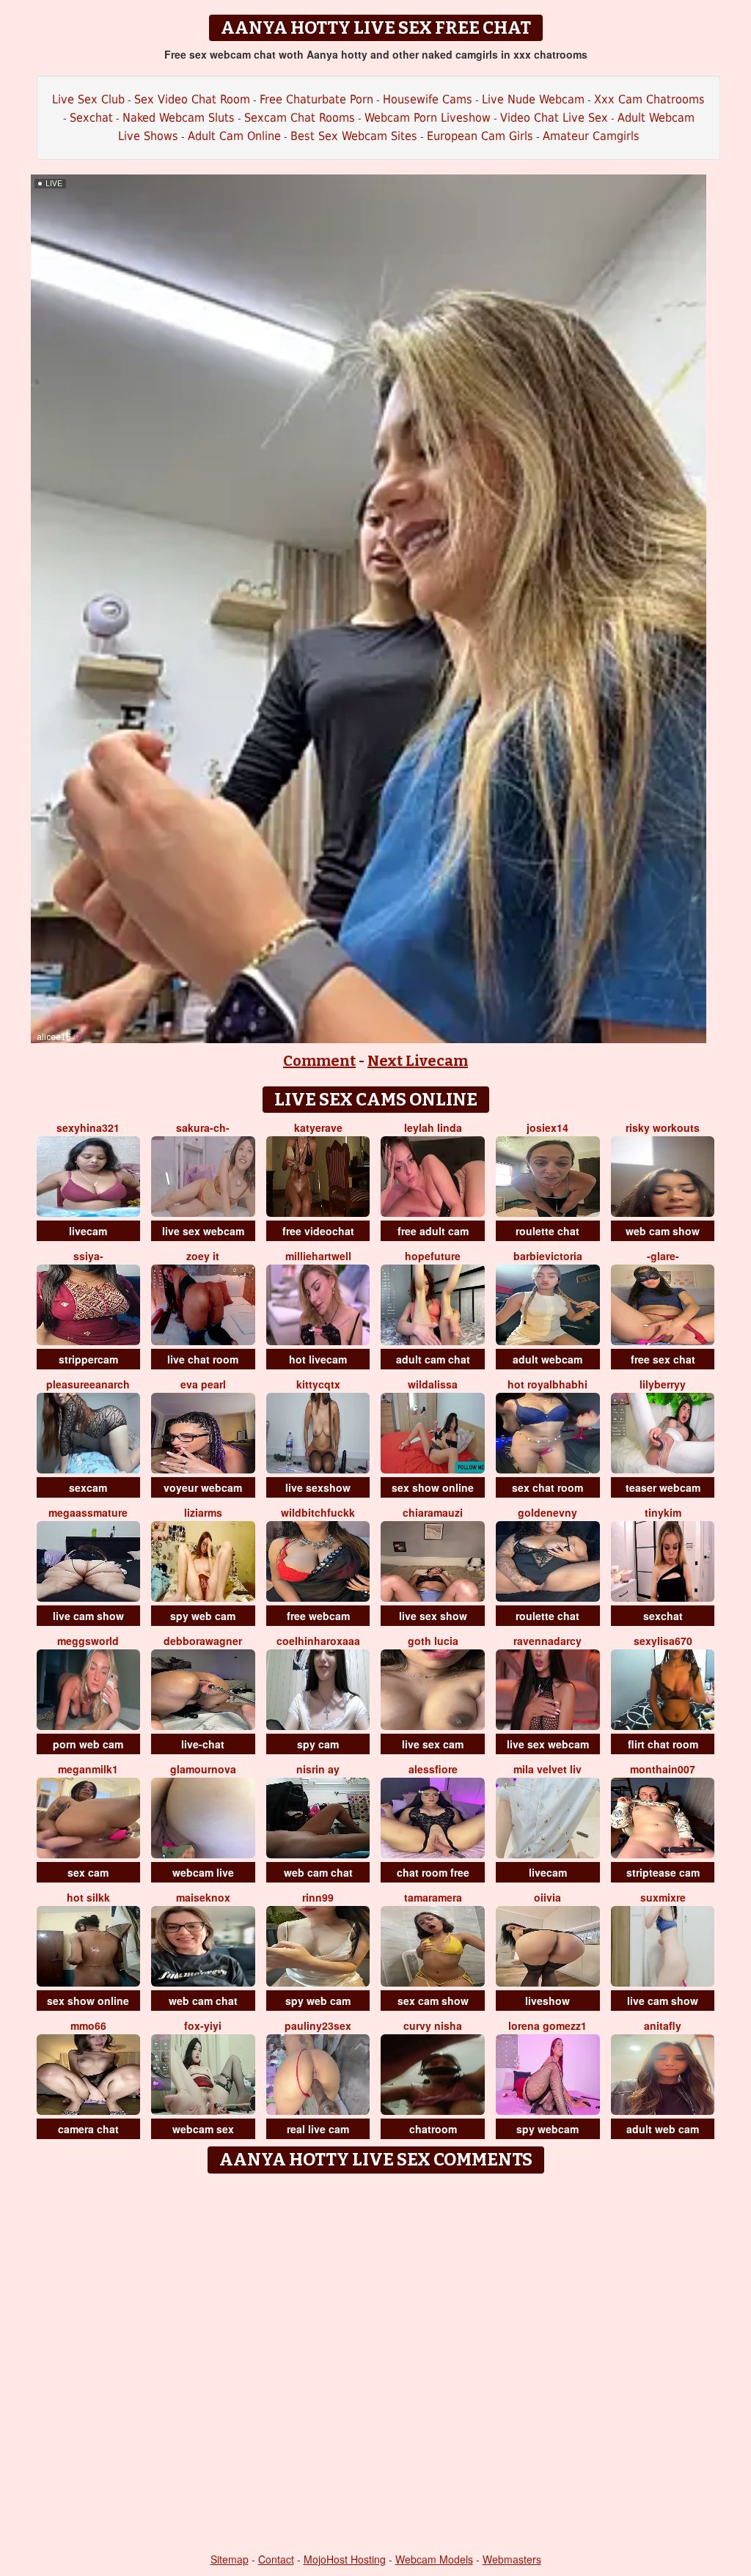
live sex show (433, 1616)
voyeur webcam (203, 1487)
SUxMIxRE (663, 1897)
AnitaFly (663, 2025)
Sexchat (91, 118)
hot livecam (318, 1359)
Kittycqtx (318, 1384)
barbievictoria (548, 1256)
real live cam (318, 2129)
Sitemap (230, 2559)
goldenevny (547, 1512)
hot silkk (88, 1897)
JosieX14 (547, 1127)
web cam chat (318, 1872)
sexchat (663, 1616)
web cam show (663, 1231)
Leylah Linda (433, 1127)
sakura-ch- (203, 1127)
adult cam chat (433, 1359)
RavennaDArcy (547, 1641)
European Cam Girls (480, 136)
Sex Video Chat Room (192, 99)
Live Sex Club (88, 99)
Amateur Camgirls (591, 136)
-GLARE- (663, 1256)
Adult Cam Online (234, 136)
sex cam (88, 1872)
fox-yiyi (203, 2025)
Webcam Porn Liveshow (428, 118)
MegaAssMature (88, 1512)
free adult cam (433, 1231)
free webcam (318, 1616)
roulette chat (547, 1231)
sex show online (433, 1487)
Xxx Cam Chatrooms (649, 99)
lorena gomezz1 (547, 2025)
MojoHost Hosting (345, 2559)
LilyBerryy (663, 1384)
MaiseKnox (203, 1897)
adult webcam (547, 1359)
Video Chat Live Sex (554, 118)
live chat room (203, 1359)
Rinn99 (318, 1897)
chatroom (433, 2129)
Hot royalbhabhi (547, 1384)
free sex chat (663, 1359)
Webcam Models (434, 2559)
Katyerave (318, 1127)
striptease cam (663, 1872)
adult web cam (663, 2129)
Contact (276, 2559)
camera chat (88, 2129)
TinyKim (663, 1512)
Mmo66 (88, 2025)
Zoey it (203, 1256)
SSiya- (88, 1256)
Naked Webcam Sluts (179, 118)
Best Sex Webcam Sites (354, 136)
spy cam (318, 1744)
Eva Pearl (203, 1384)
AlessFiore (433, 1769)
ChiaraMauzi (433, 1512)
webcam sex (203, 2129)
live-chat (203, 1744)
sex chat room (547, 1487)
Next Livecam (418, 1061)
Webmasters (512, 2559)
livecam (88, 1231)
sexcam (88, 1487)
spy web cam (203, 1616)
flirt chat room (663, 1744)
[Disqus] (376, 2364)
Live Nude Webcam (533, 99)
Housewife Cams (428, 99)
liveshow (547, 2001)
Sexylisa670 (663, 1641)
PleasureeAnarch (88, 1384)
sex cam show (433, 2001)
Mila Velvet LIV (547, 1769)
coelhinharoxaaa (318, 1641)
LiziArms (203, 1512)
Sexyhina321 (88, 1127)
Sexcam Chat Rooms (300, 118)
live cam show (88, 1616)
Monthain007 (663, 1769)
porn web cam (88, 1744)
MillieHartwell (318, 1256)
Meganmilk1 (88, 1769)
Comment (319, 1061)
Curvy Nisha (433, 2025)
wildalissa (433, 1384)
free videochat (318, 1231)
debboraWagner (203, 1641)
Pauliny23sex (318, 2025)
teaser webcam (663, 1487)
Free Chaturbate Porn (316, 99)
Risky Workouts (663, 1127)
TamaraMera (433, 1897)
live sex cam (433, 1744)
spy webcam (547, 2129)
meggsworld (88, 1641)
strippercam (88, 1359)
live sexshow (318, 1487)
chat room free (433, 1872)
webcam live (203, 1872)
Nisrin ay (318, 1769)
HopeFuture (433, 1256)
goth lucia (433, 1641)
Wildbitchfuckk (318, 1512)
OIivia (547, 1897)
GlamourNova (203, 1769)
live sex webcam (203, 1231)
